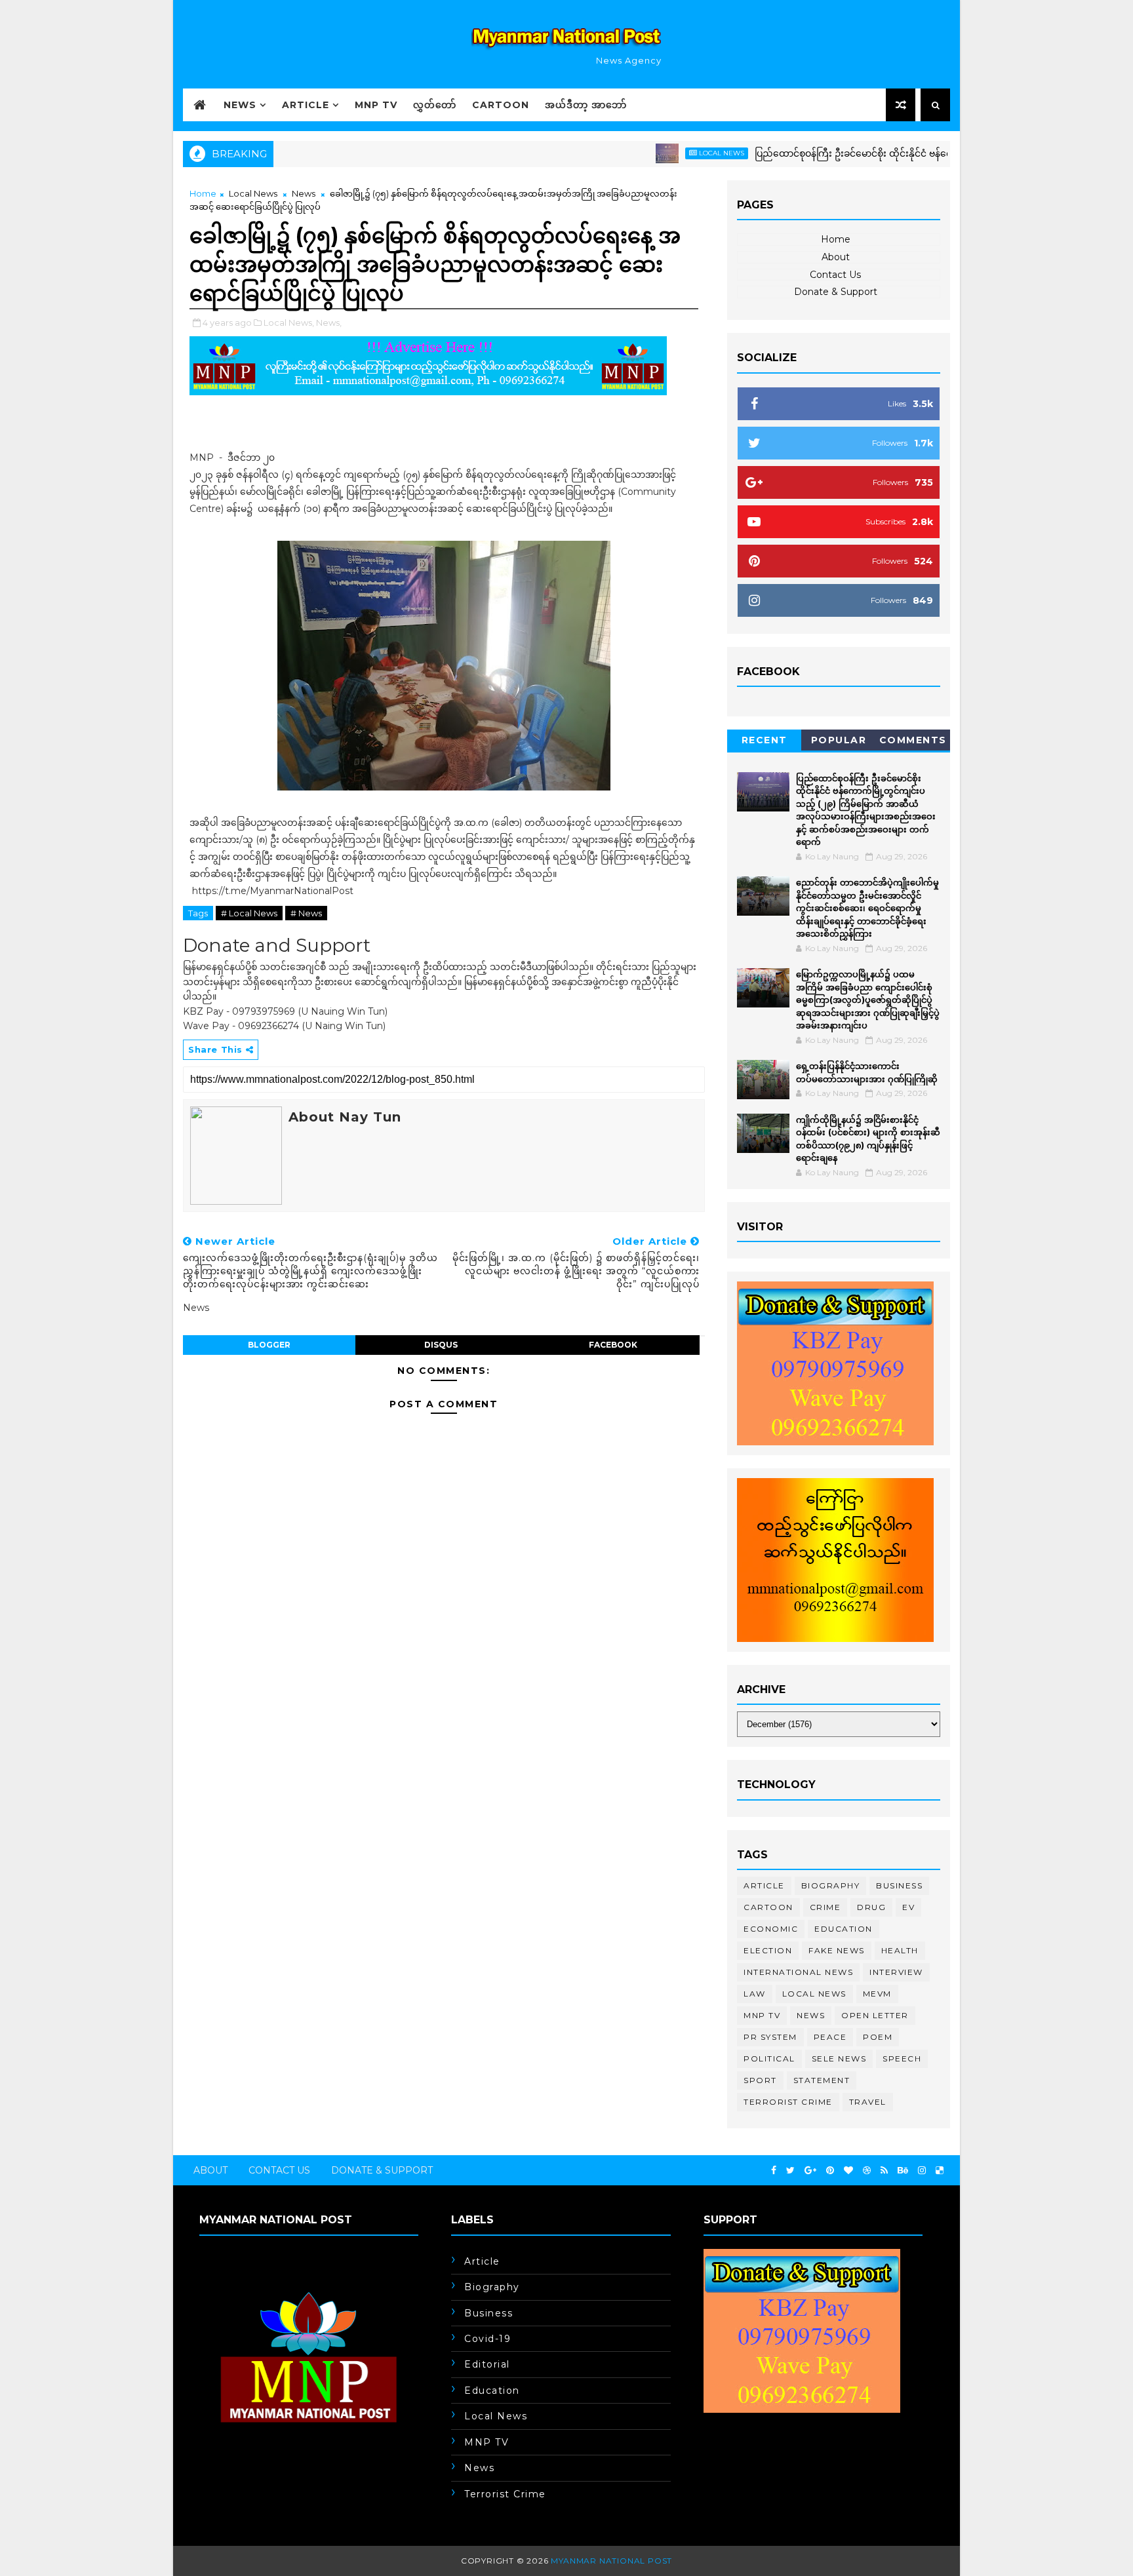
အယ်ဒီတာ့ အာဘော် (586, 105)
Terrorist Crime (788, 2102)
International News (798, 1972)
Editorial (487, 2364)
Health (900, 1950)
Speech (902, 2059)
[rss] (884, 2171)
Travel (868, 2102)
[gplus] (810, 2171)
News (240, 105)
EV (908, 1907)
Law (755, 1994)
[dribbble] (867, 2171)
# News (306, 913)
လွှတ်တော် (435, 105)
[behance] (903, 2171)
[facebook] (774, 2171)
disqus (441, 1345)
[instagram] (922, 2171)
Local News (669, 153)
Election (768, 1950)
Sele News (839, 2059)
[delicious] (940, 2171)
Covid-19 (487, 2339)
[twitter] (790, 2171)
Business (899, 1885)
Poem (878, 2037)
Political (769, 2059)
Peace (830, 2037)
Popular (839, 740)
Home (203, 193)
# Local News (249, 913)
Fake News (837, 1950)
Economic (771, 1929)
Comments (913, 740)
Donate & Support (836, 292)
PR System (770, 2037)
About (836, 257)
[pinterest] (830, 2171)
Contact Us (835, 275)
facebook (613, 1345)
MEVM (877, 1994)
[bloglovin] (848, 2171)
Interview (896, 1972)
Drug (871, 1907)
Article (306, 105)
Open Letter (875, 2015)
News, (329, 322)
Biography (831, 1885)
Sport (760, 2080)
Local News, (289, 322)
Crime (825, 1907)
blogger (269, 1345)
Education (844, 1929)
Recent (765, 740)
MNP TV (376, 105)
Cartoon (501, 105)
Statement (822, 2080)
